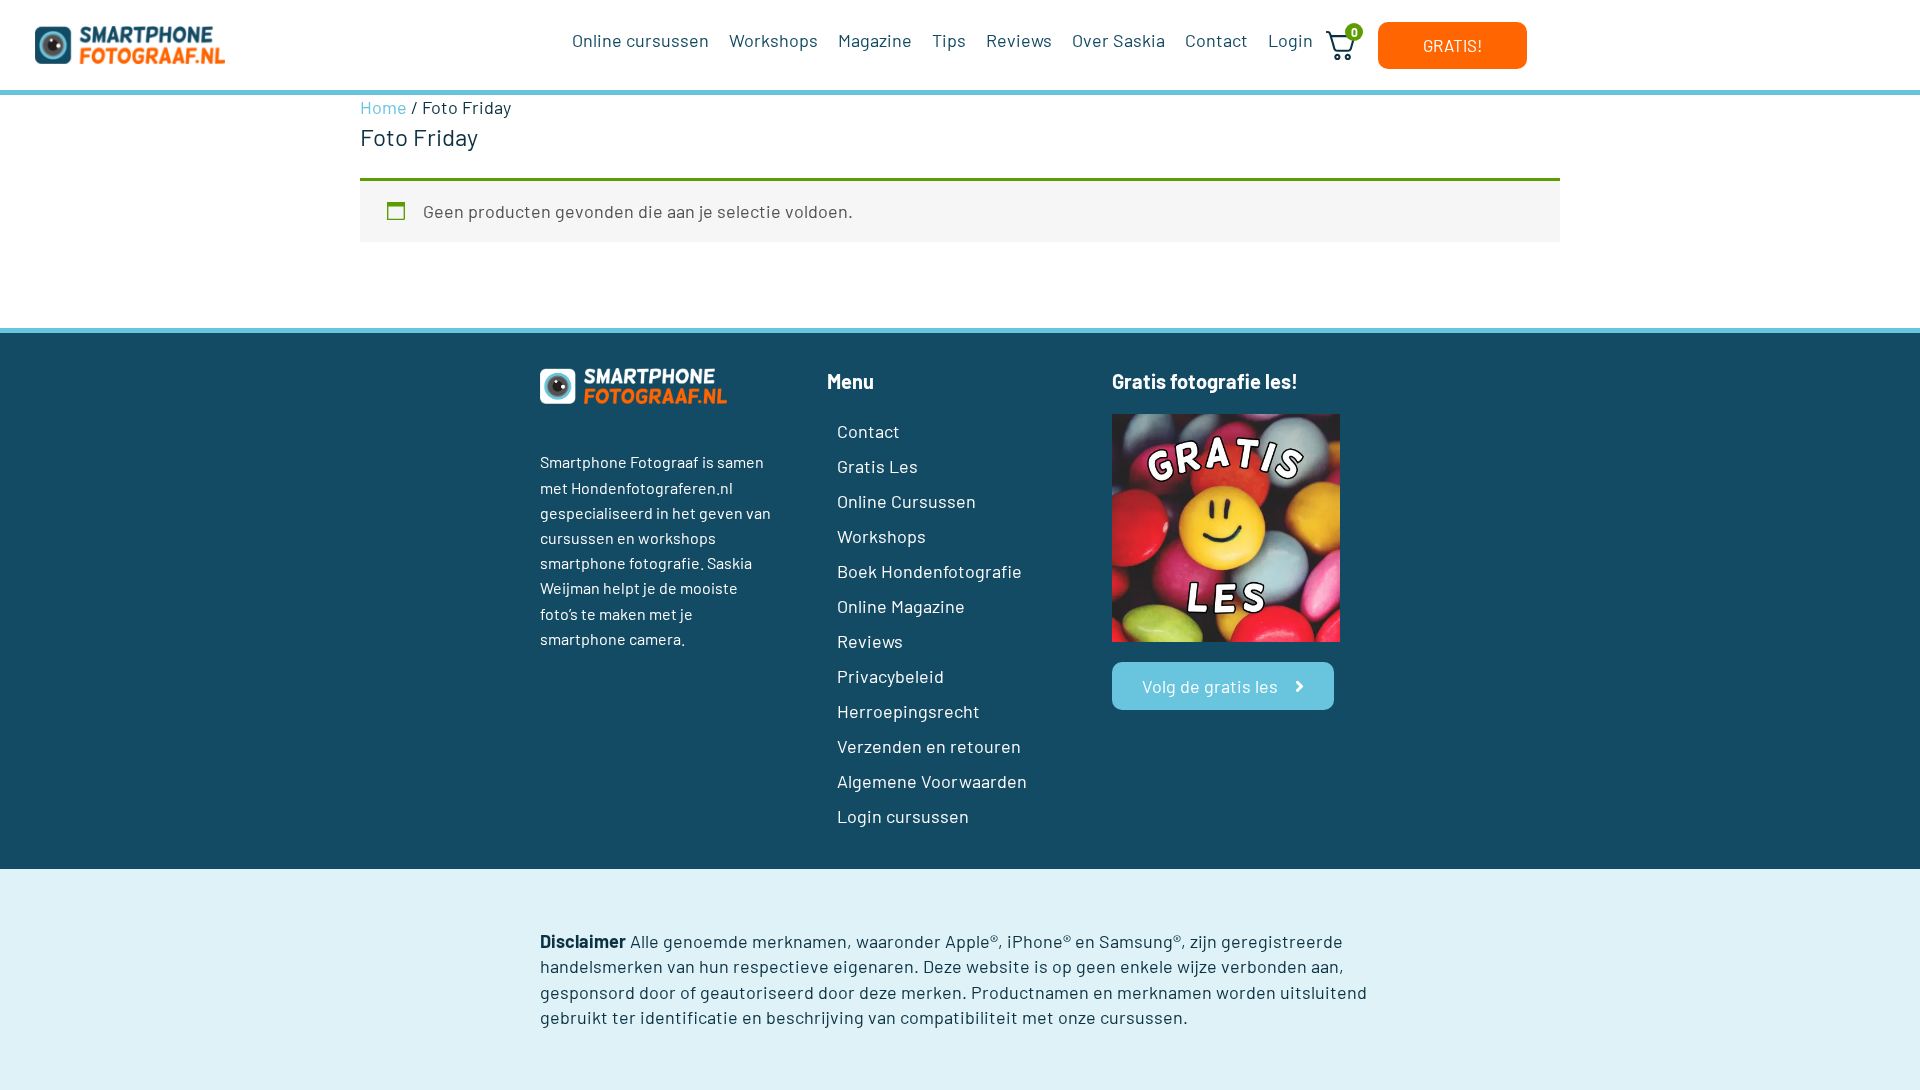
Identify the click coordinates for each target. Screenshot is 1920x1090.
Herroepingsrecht (908, 711)
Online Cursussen (906, 501)
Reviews (870, 641)
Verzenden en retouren (929, 746)
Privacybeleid (890, 676)
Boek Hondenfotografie (929, 571)
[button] (1452, 45)
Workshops (881, 536)
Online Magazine (901, 606)
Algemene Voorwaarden (932, 781)
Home (383, 107)
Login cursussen (903, 816)
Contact (868, 431)
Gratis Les (877, 466)
